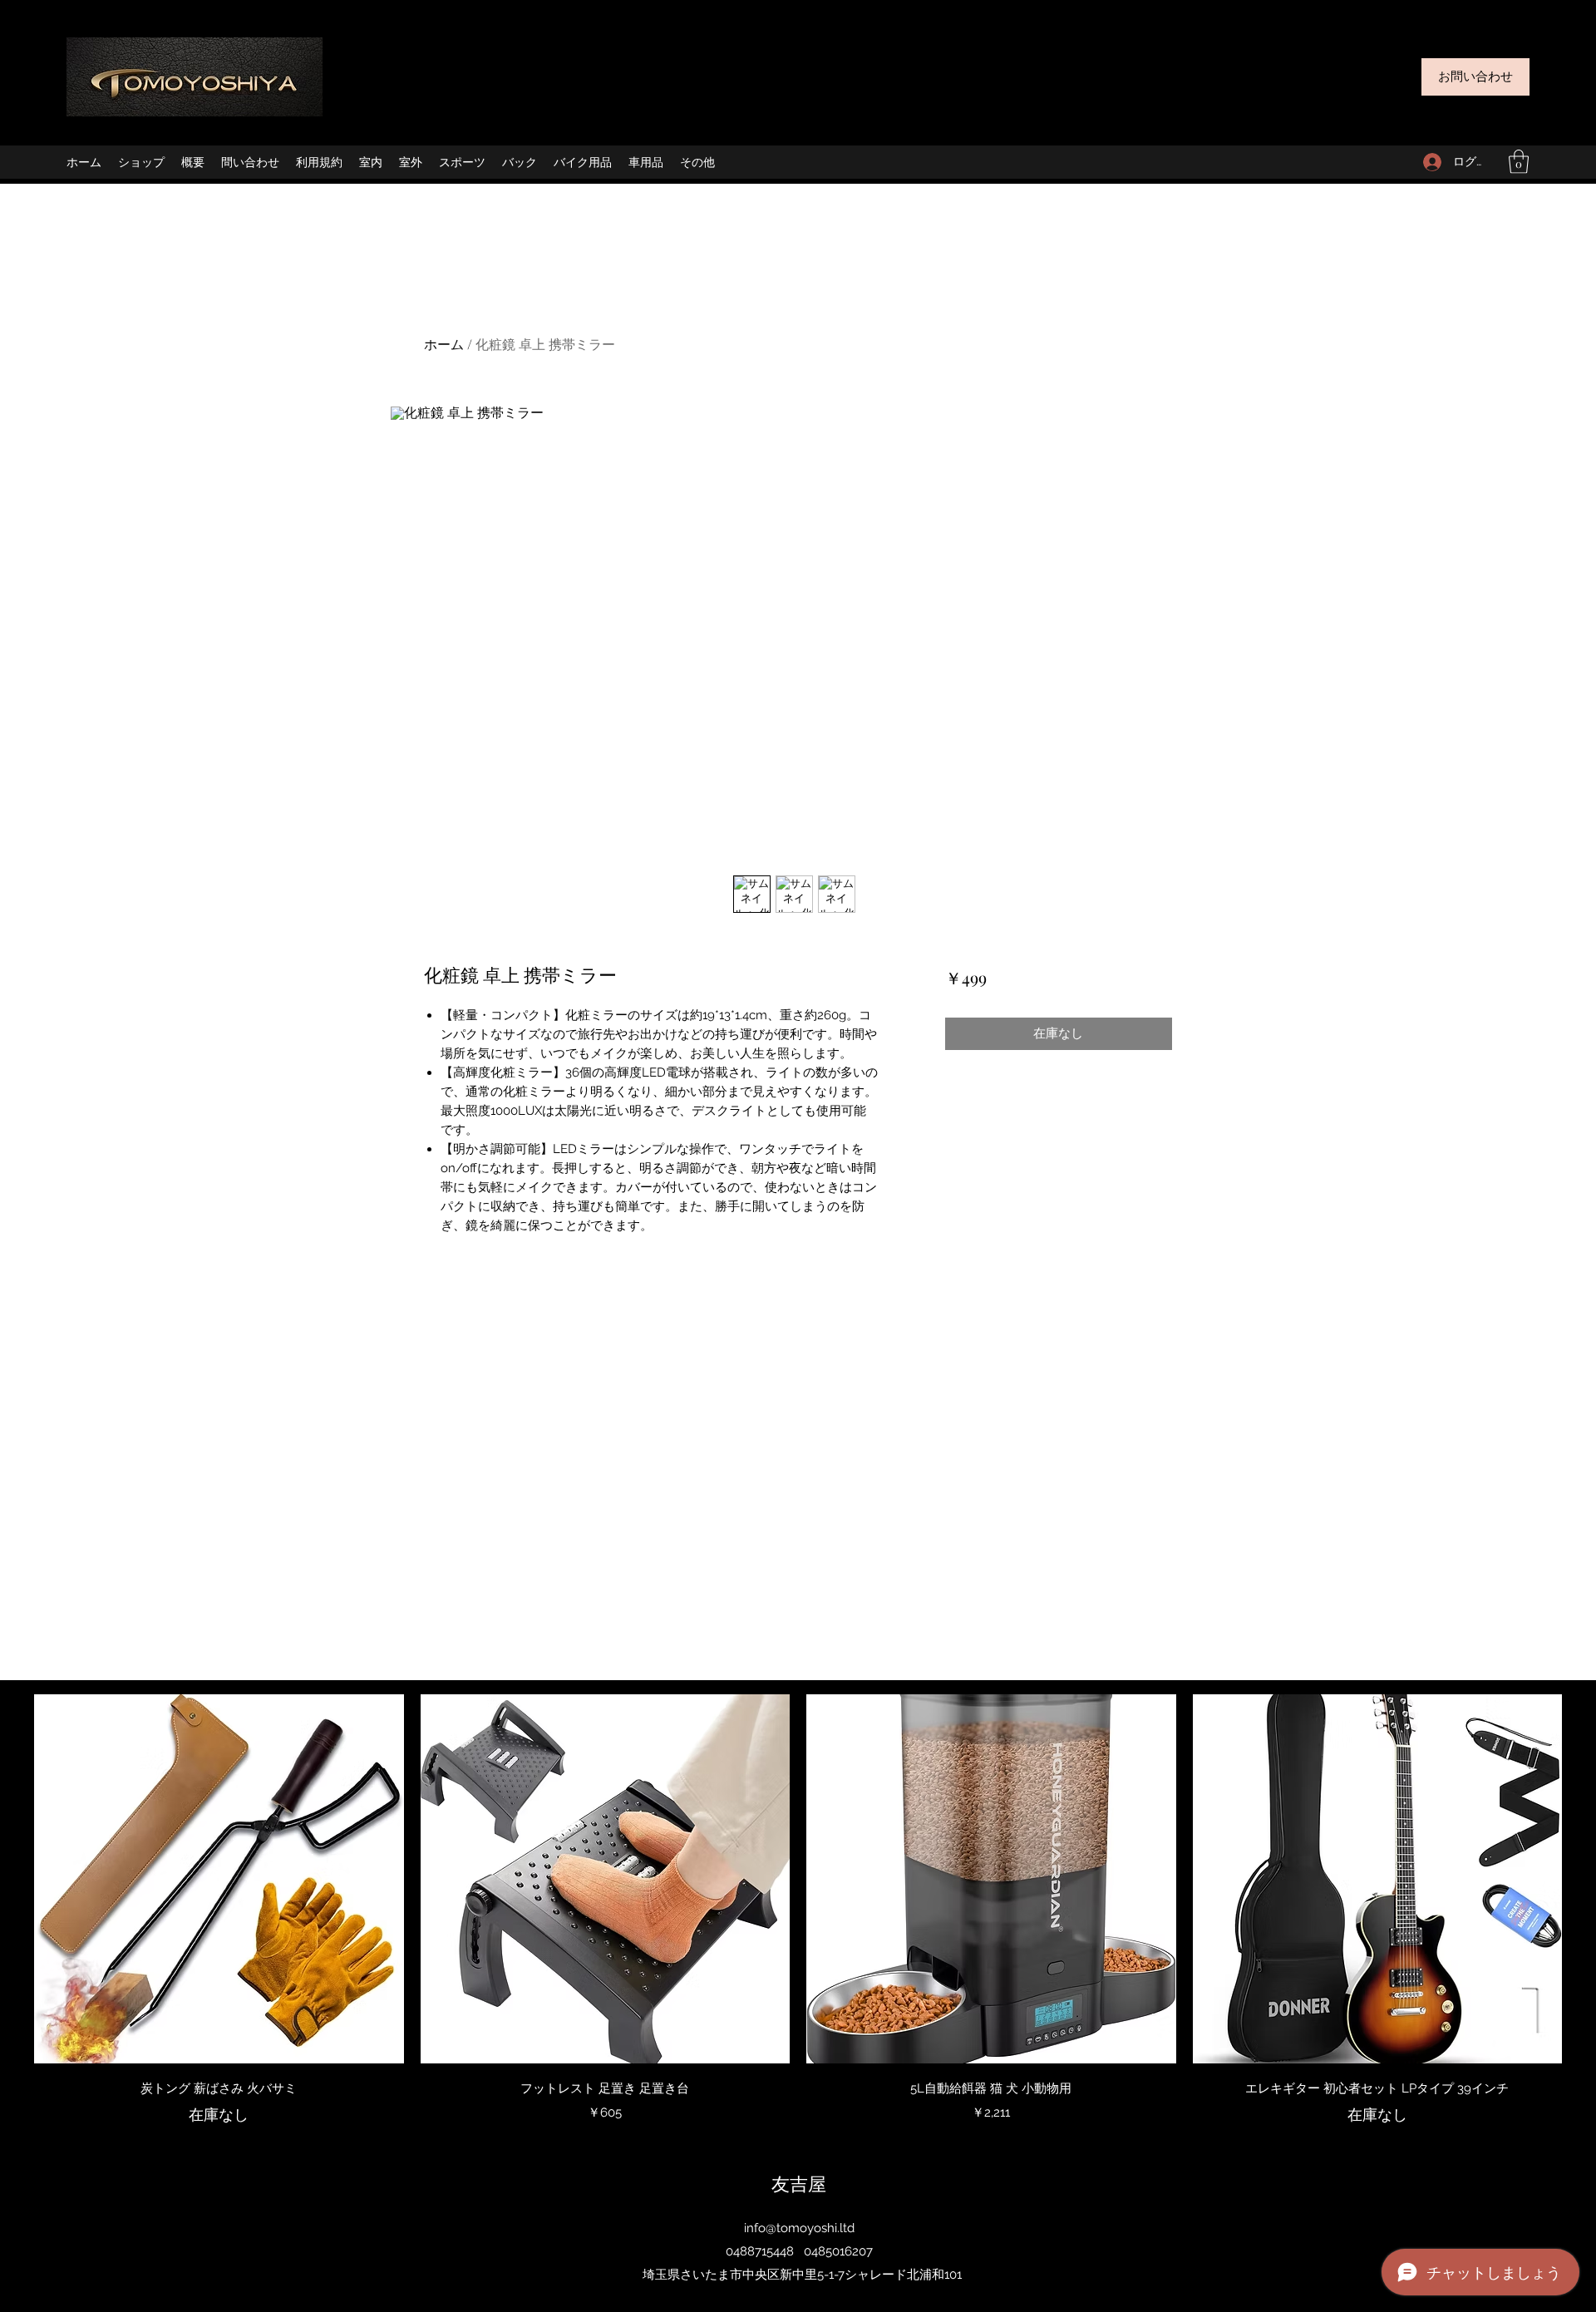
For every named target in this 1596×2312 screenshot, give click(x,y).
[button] (1519, 162)
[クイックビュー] (219, 1879)
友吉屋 (799, 2183)
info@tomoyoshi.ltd (799, 2228)
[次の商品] (1586, 1878)
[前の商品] (10, 1878)
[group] (798, 1910)
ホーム (444, 344)
